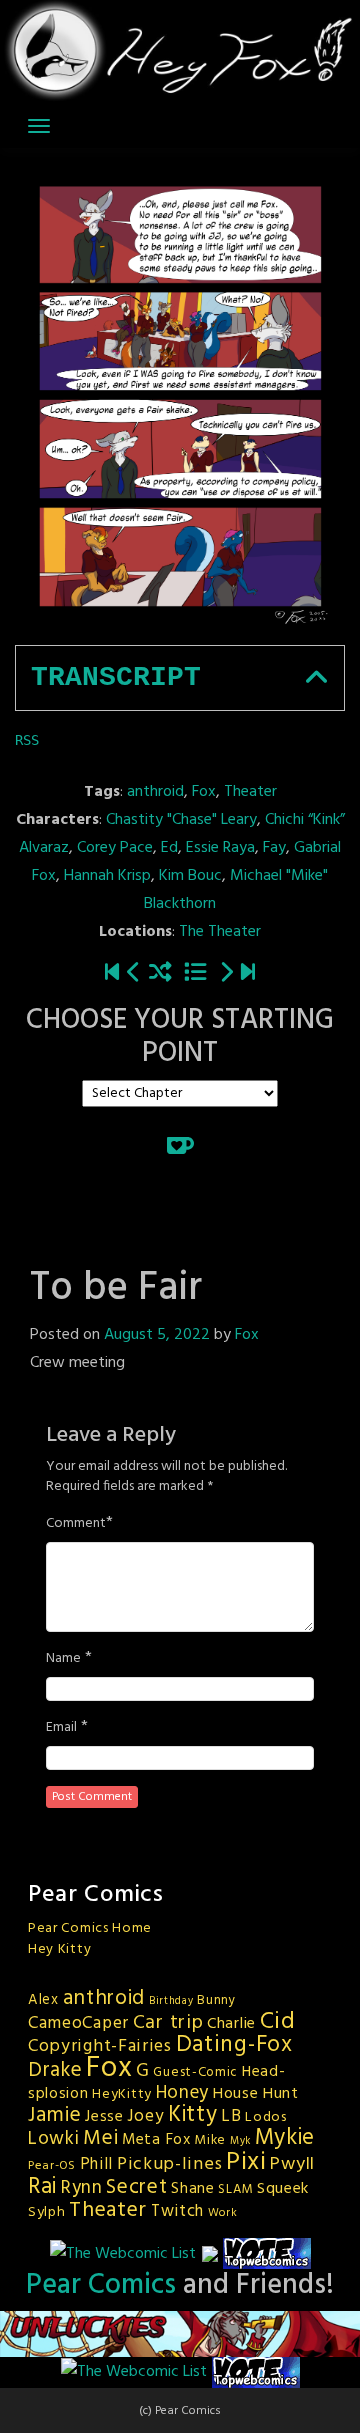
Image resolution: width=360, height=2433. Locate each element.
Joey (145, 2116)
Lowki (54, 2139)
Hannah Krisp (107, 876)
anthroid (155, 792)
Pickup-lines (169, 2164)
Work (223, 2213)
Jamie (55, 2115)
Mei (100, 2138)
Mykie (285, 2138)
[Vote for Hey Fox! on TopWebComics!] (267, 2254)
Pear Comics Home (90, 1928)
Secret (136, 2187)
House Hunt (256, 2094)
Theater (250, 792)
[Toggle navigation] (39, 126)
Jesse (104, 2117)
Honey (183, 2093)
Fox (204, 792)
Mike (210, 2140)
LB (231, 2116)
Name (63, 1659)
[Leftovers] (134, 974)
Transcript (116, 677)
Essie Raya (220, 848)
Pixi (246, 2162)
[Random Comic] (160, 974)
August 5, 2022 (157, 1335)
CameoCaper (78, 2023)
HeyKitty (122, 2094)
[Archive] (195, 974)
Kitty (193, 2115)
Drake (55, 2070)
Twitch (177, 2212)
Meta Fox (156, 2140)
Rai (42, 2187)
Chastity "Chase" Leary (181, 820)
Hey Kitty (59, 1949)
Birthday (171, 2001)
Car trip (168, 2023)
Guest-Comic (195, 2072)
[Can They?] (248, 974)
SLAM (235, 2189)
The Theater (220, 932)
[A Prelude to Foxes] (226, 974)
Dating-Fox (234, 2045)
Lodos (266, 2117)
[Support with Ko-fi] (180, 1145)
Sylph (47, 2212)
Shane (193, 2189)
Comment (76, 1524)
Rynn (82, 2188)
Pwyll (292, 2164)
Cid (278, 2022)
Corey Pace (115, 848)
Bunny (216, 2000)
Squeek (283, 2189)
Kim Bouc (190, 876)
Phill (97, 2165)
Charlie (231, 2024)
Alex (43, 2000)
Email (61, 1728)
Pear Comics (101, 2285)
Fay (274, 848)
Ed (169, 848)
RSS (27, 740)
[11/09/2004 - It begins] (112, 974)
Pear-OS (52, 2166)
